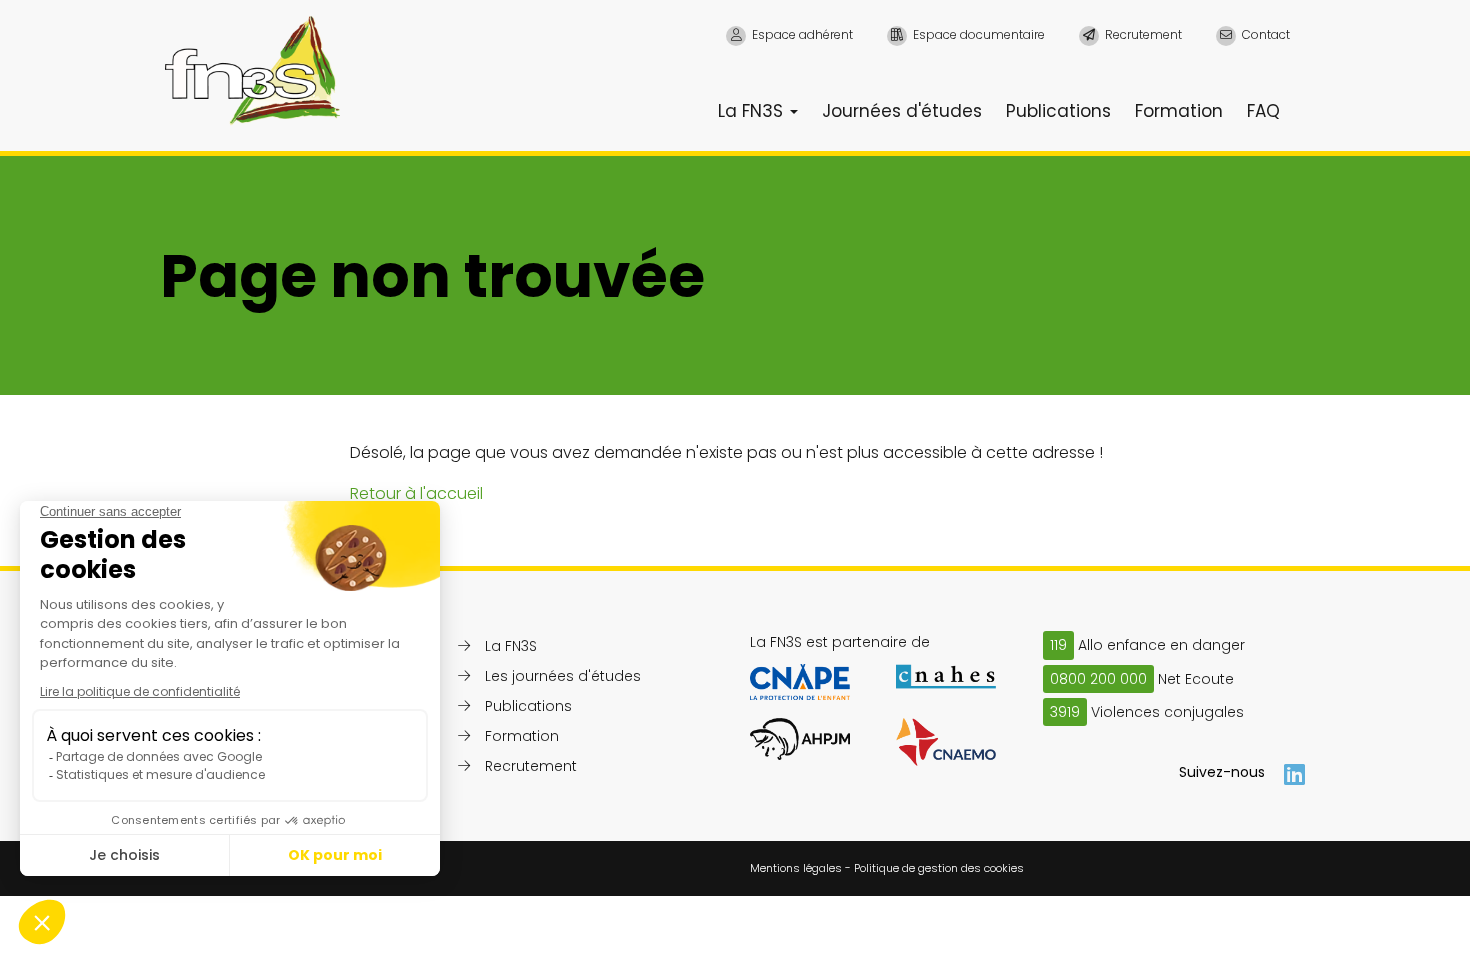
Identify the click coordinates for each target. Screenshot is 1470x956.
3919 (1065, 712)
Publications (1058, 111)
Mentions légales (796, 868)
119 (1058, 645)
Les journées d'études (563, 676)
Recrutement (531, 766)
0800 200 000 (1098, 679)
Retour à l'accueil (416, 493)
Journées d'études (902, 111)
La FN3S (753, 111)
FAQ (1263, 111)
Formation (1179, 111)
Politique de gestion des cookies (939, 868)
